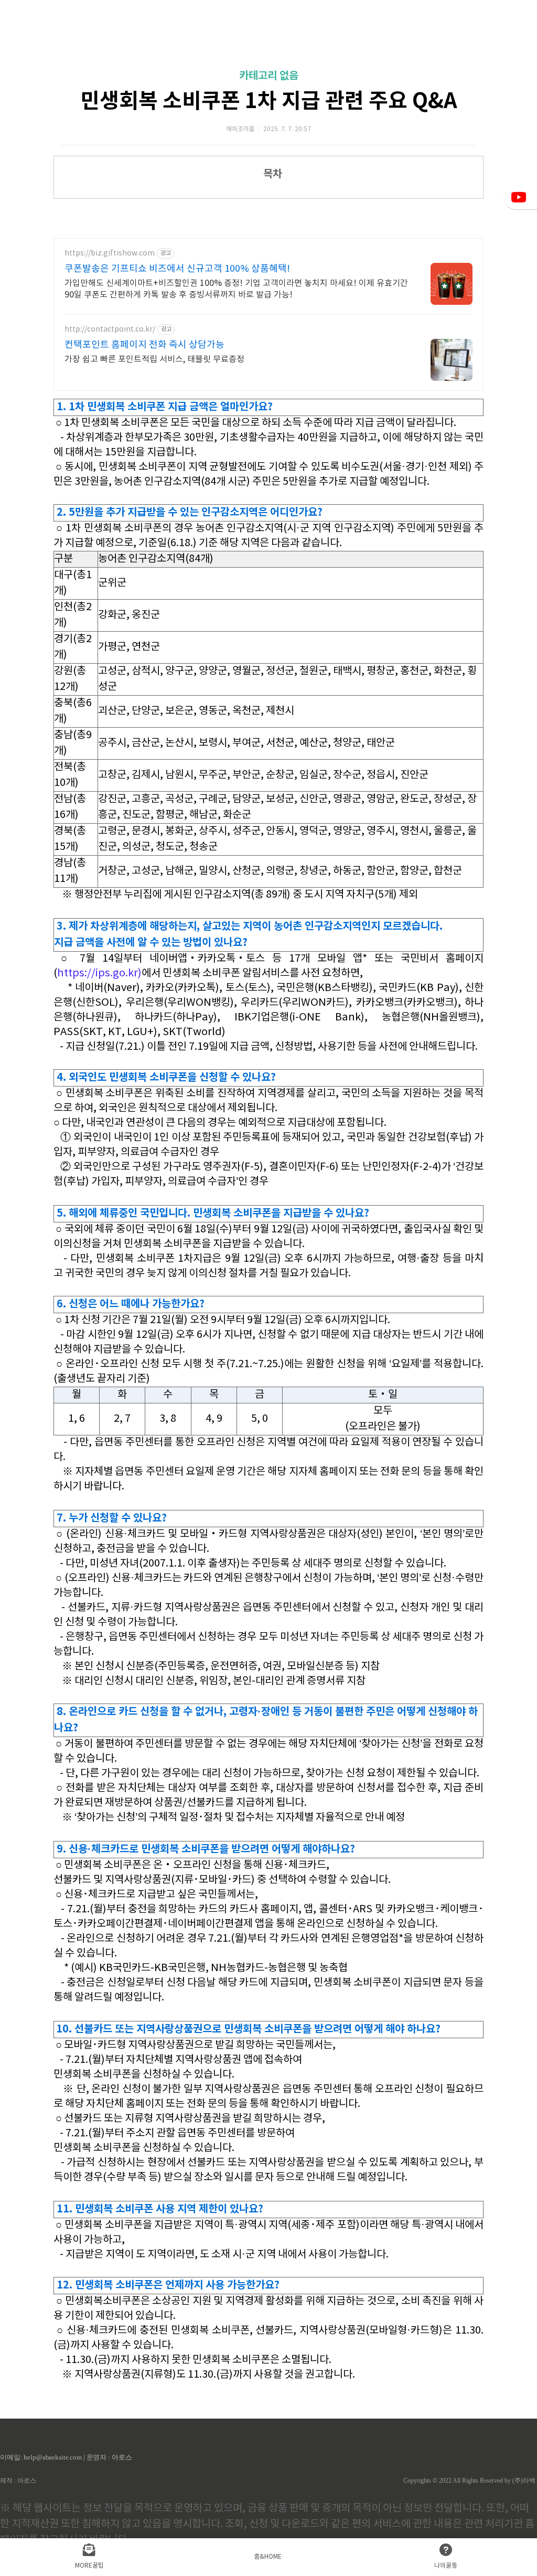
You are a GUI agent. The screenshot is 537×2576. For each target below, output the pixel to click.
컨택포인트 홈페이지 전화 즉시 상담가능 (144, 345)
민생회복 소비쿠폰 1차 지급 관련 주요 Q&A (269, 101)
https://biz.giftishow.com (110, 253)
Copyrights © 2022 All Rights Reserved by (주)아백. (470, 2481)
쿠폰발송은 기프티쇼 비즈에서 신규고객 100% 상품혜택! (177, 269)
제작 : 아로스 (18, 2481)
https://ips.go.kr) (99, 973)
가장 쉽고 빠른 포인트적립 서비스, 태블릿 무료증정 (154, 359)
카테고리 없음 (269, 76)
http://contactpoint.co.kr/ (110, 329)
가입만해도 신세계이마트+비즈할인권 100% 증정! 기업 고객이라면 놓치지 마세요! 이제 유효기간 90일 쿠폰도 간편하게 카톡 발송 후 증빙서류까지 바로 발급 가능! (236, 289)
